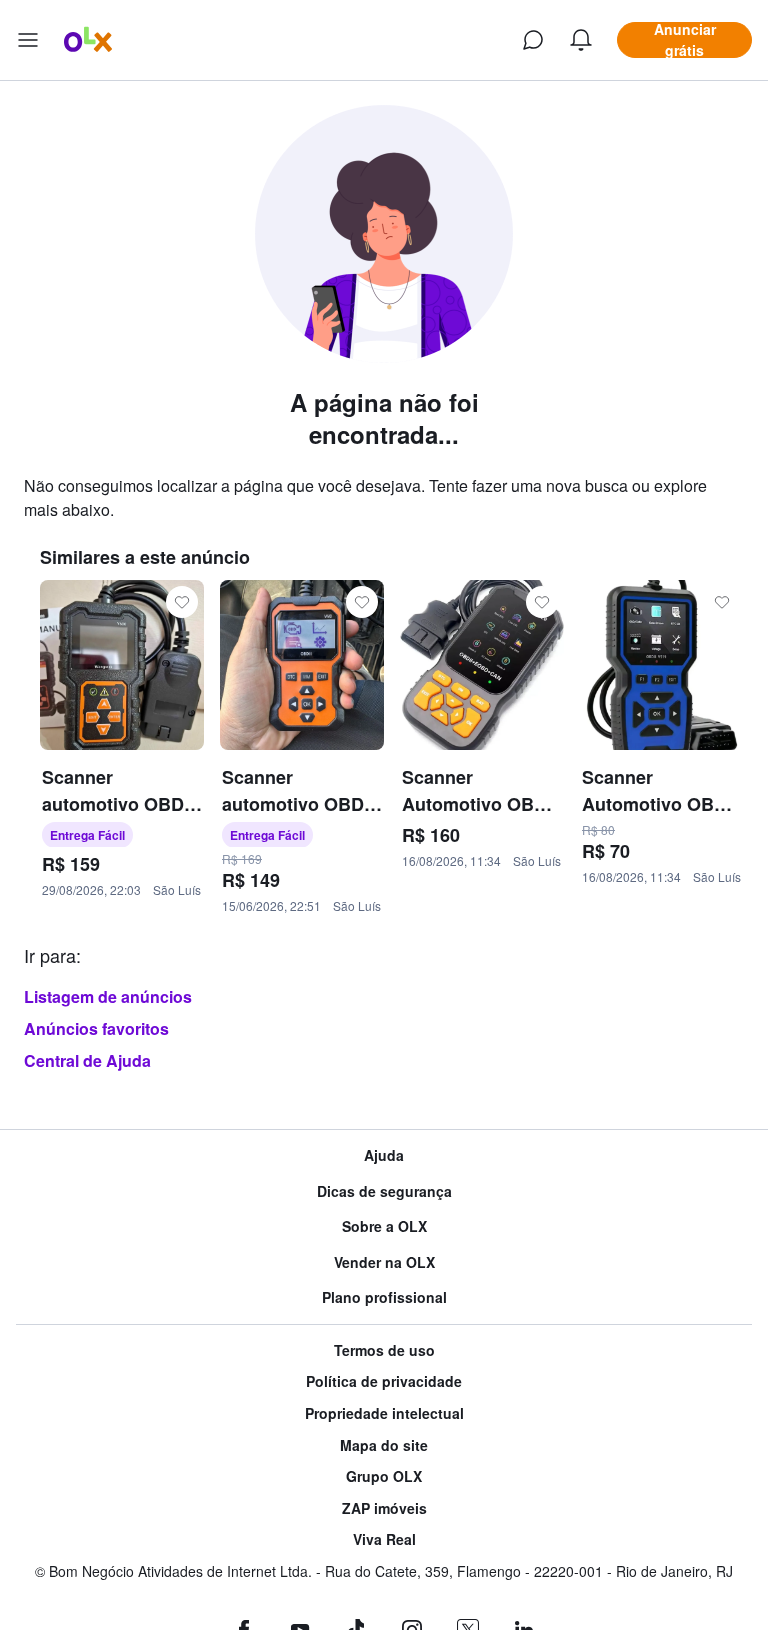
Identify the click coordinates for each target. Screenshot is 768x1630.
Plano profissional (384, 1297)
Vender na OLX (384, 1262)
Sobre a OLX (384, 1226)
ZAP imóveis (384, 1508)
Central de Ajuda (87, 1060)
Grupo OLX (384, 1476)
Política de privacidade (384, 1381)
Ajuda (384, 1155)
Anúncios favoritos (96, 1028)
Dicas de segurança (384, 1191)
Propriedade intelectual (384, 1413)
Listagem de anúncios (108, 996)
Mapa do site (384, 1445)
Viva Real (384, 1539)
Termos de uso (384, 1350)
